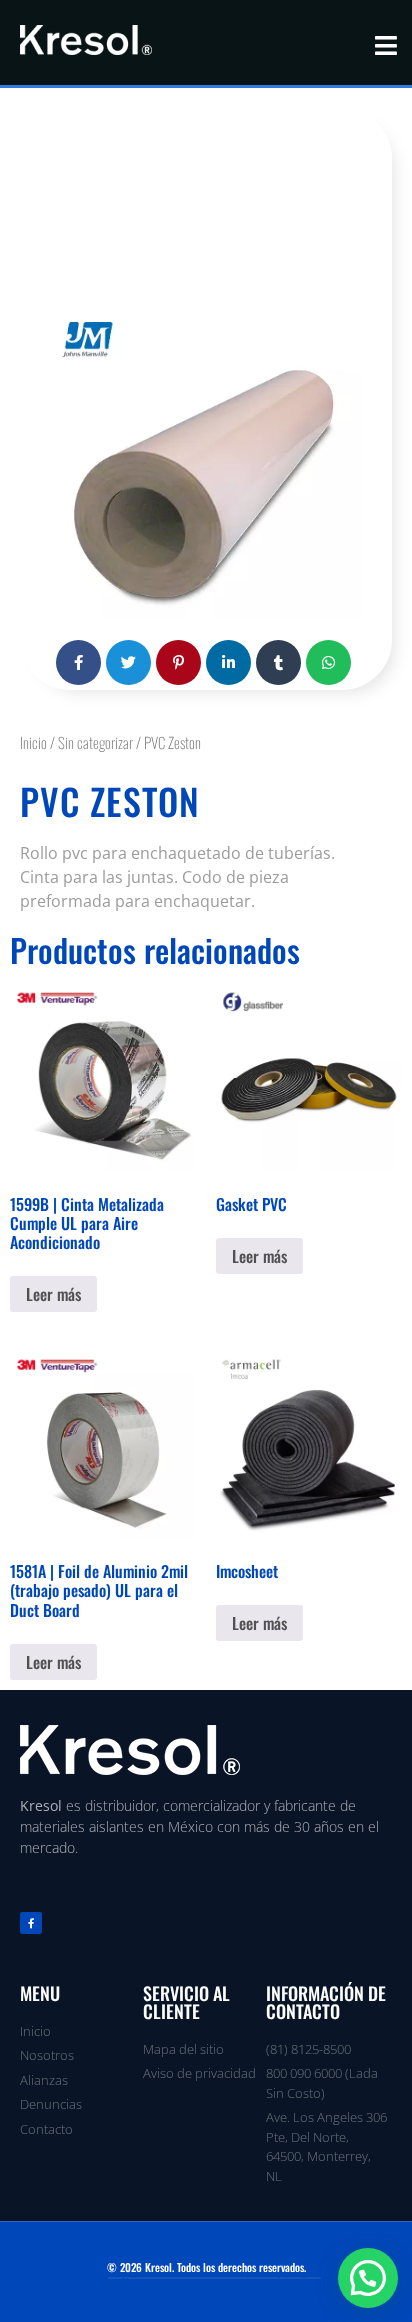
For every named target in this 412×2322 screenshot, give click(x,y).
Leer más (53, 1294)
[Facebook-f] (31, 1923)
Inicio (33, 742)
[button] (368, 2278)
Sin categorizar (95, 742)
